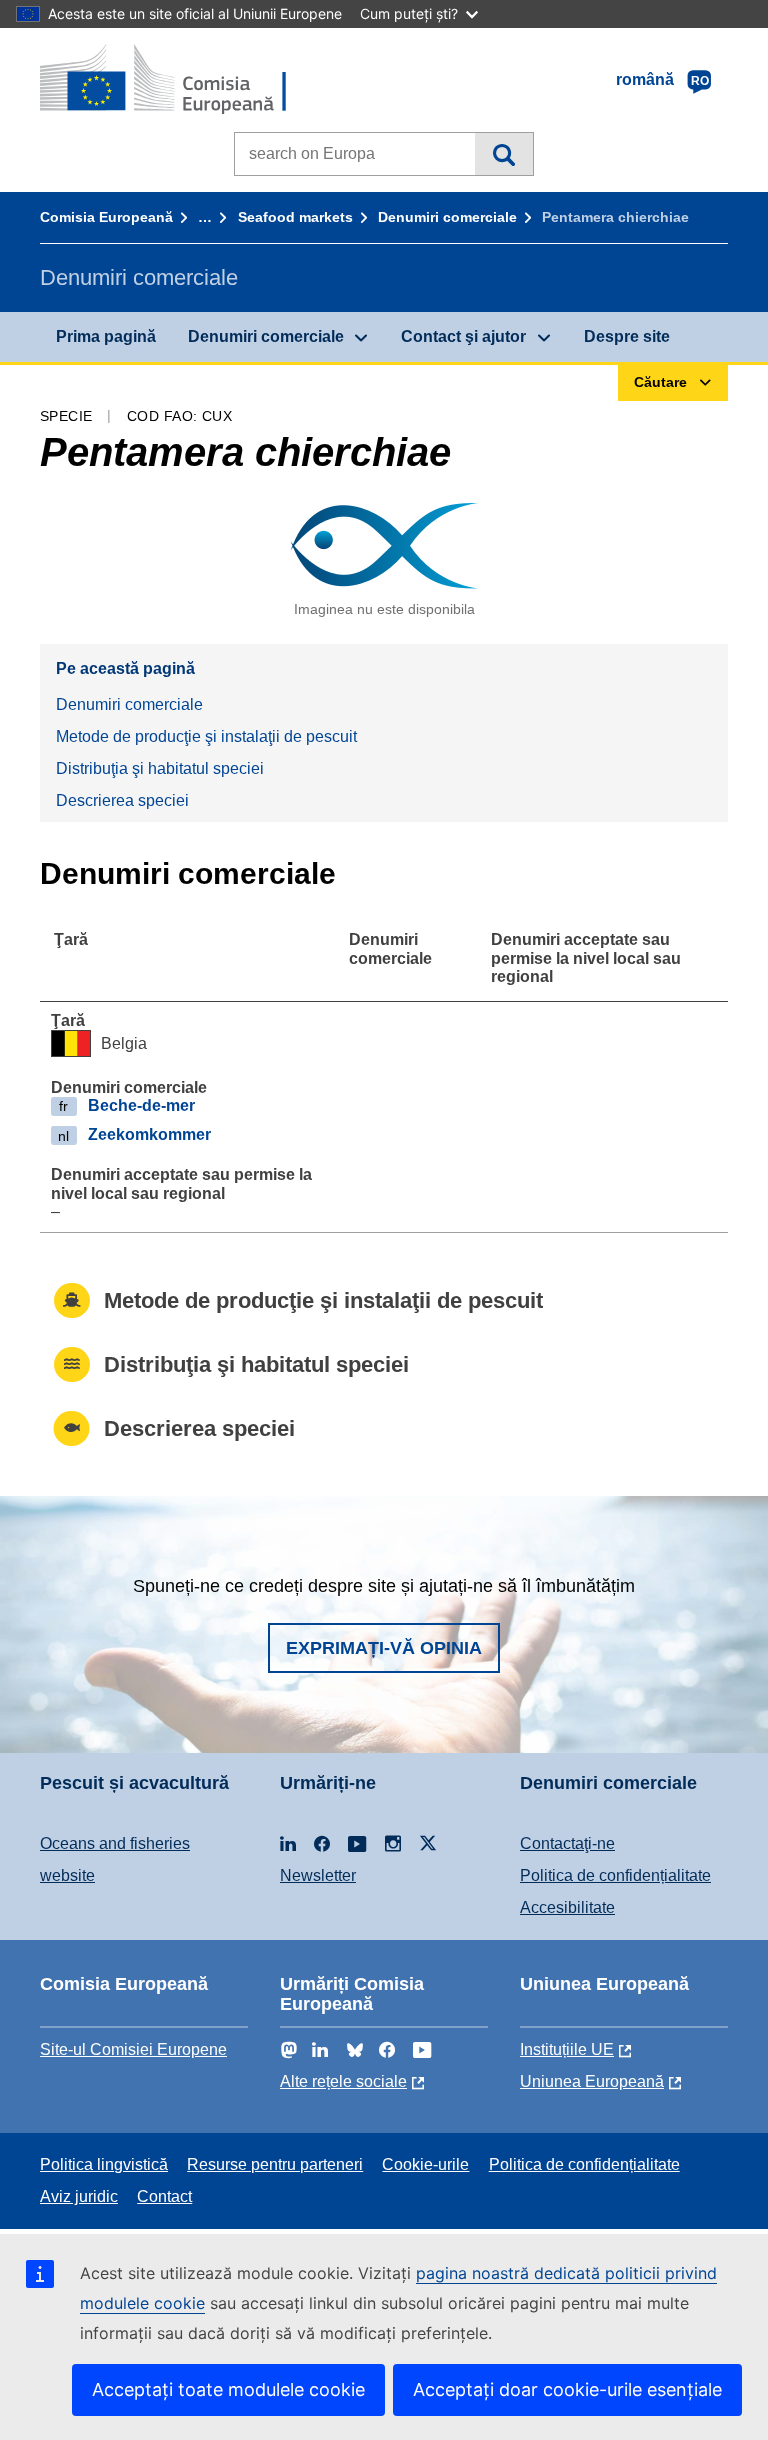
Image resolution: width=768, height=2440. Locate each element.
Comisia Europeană (106, 217)
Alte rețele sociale (343, 2081)
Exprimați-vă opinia (384, 1648)
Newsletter (318, 1875)
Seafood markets (295, 217)
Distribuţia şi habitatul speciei (160, 768)
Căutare (503, 154)
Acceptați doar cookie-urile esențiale (567, 2389)
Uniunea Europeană (592, 2081)
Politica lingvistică (104, 2164)
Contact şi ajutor (463, 336)
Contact (164, 2196)
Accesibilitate (567, 1907)
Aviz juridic (79, 2196)
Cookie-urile (425, 2164)
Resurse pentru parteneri (275, 2164)
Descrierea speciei (122, 800)
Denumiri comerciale (447, 217)
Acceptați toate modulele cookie (228, 2389)
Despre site (627, 336)
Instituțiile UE (567, 2049)
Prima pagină (106, 336)
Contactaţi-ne (567, 1843)
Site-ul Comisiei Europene (133, 2049)
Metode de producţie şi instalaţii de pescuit (206, 736)
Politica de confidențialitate (615, 1875)
